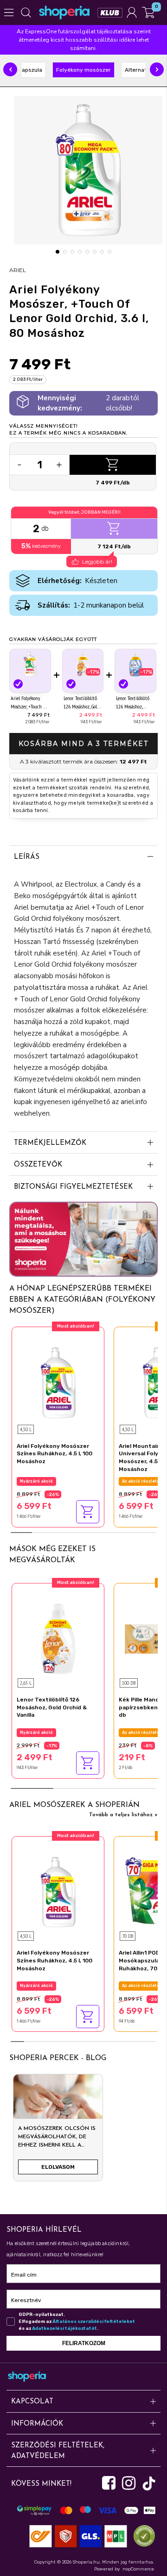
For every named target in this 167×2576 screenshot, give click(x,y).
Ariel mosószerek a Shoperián (74, 1805)
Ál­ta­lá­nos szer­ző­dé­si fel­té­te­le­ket (94, 2322)
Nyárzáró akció (36, 1481)
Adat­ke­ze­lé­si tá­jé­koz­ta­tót (64, 2328)
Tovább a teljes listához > (123, 1815)
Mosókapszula (24, 70)
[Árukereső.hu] (142, 2536)
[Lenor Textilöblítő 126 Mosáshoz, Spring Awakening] (135, 664)
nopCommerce (138, 2569)
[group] (58, 2131)
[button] (10, 69)
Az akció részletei (141, 1481)
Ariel (18, 270)
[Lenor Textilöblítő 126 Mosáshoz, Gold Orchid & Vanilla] (83, 664)
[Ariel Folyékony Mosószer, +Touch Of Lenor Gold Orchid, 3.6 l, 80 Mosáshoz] (30, 664)
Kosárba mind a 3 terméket (83, 744)
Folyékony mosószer (83, 70)
